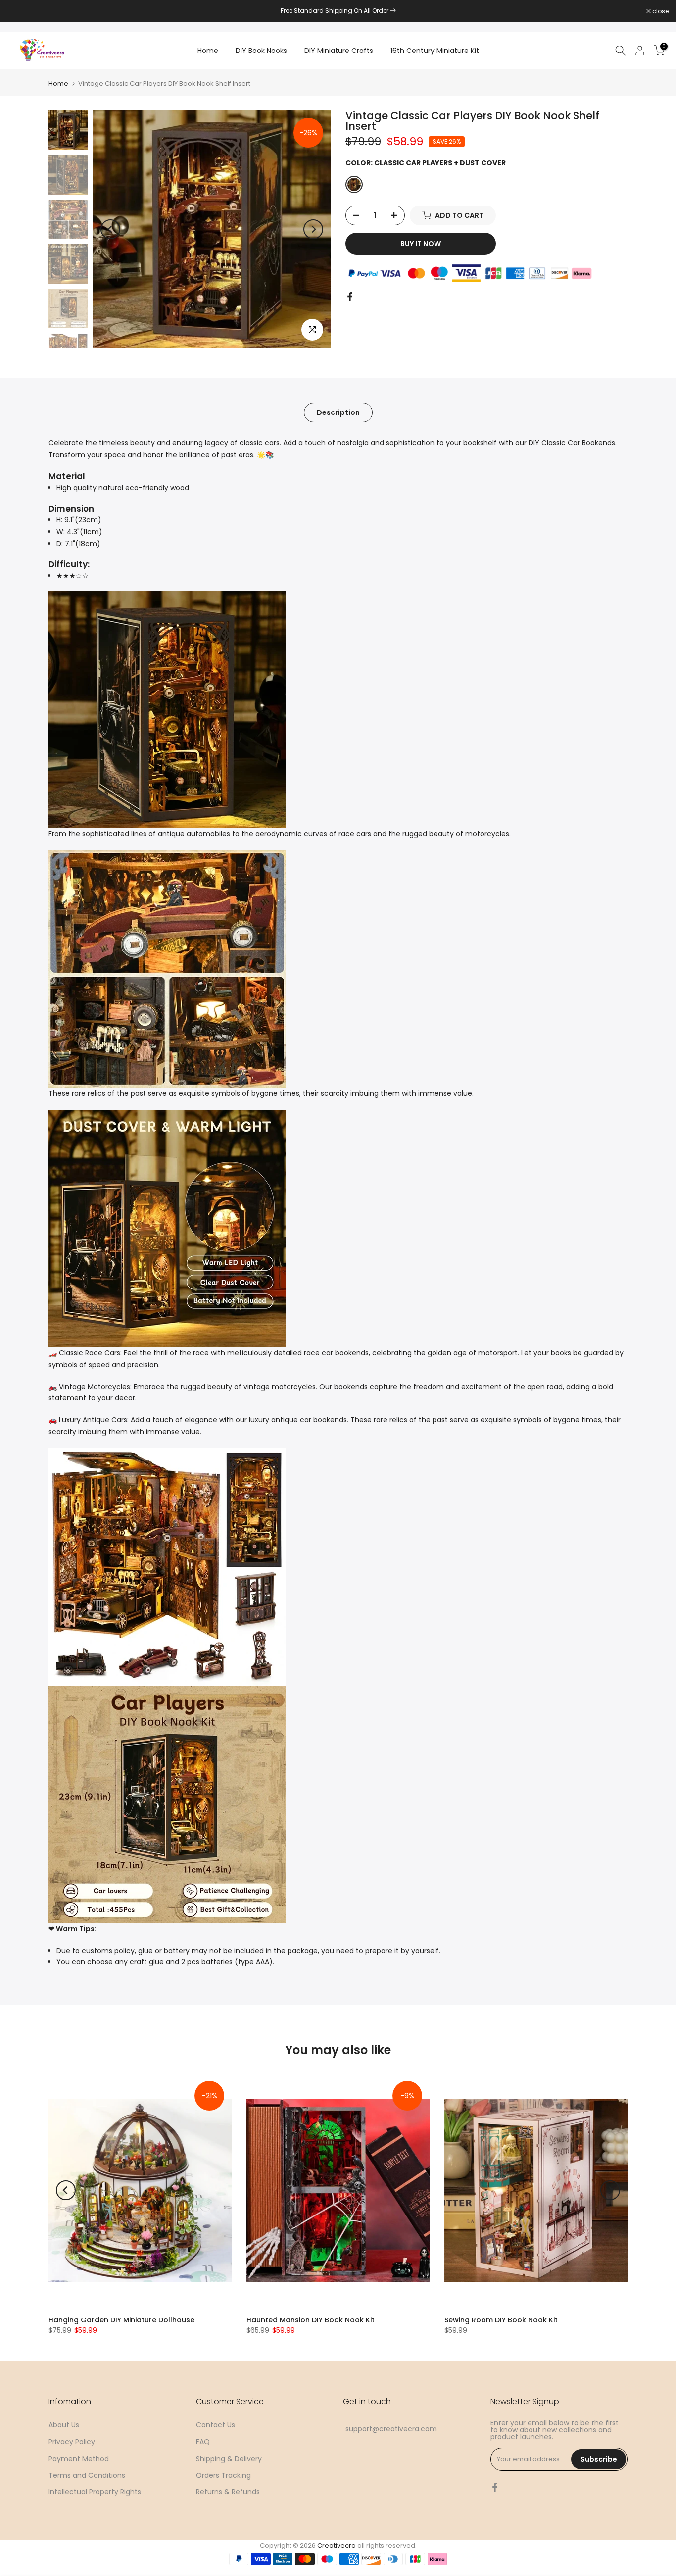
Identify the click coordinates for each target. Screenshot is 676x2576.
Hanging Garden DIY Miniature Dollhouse (121, 2320)
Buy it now (421, 244)
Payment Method (79, 2459)
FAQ (203, 2442)
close (21, 11)
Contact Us (216, 2425)
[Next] (313, 229)
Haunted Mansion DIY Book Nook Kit (311, 2320)
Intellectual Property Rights (95, 2492)
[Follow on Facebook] (495, 2487)
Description (338, 412)
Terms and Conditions (87, 2475)
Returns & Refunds (228, 2492)
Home (208, 51)
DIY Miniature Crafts (339, 51)
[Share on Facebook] (350, 297)
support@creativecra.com (391, 2429)
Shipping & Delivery (229, 2459)
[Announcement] (338, 11)
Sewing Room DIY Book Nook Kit (501, 2320)
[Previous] (110, 229)
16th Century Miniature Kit (435, 51)
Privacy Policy (72, 2442)
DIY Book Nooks (261, 51)
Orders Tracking (223, 2475)
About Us (64, 2425)
